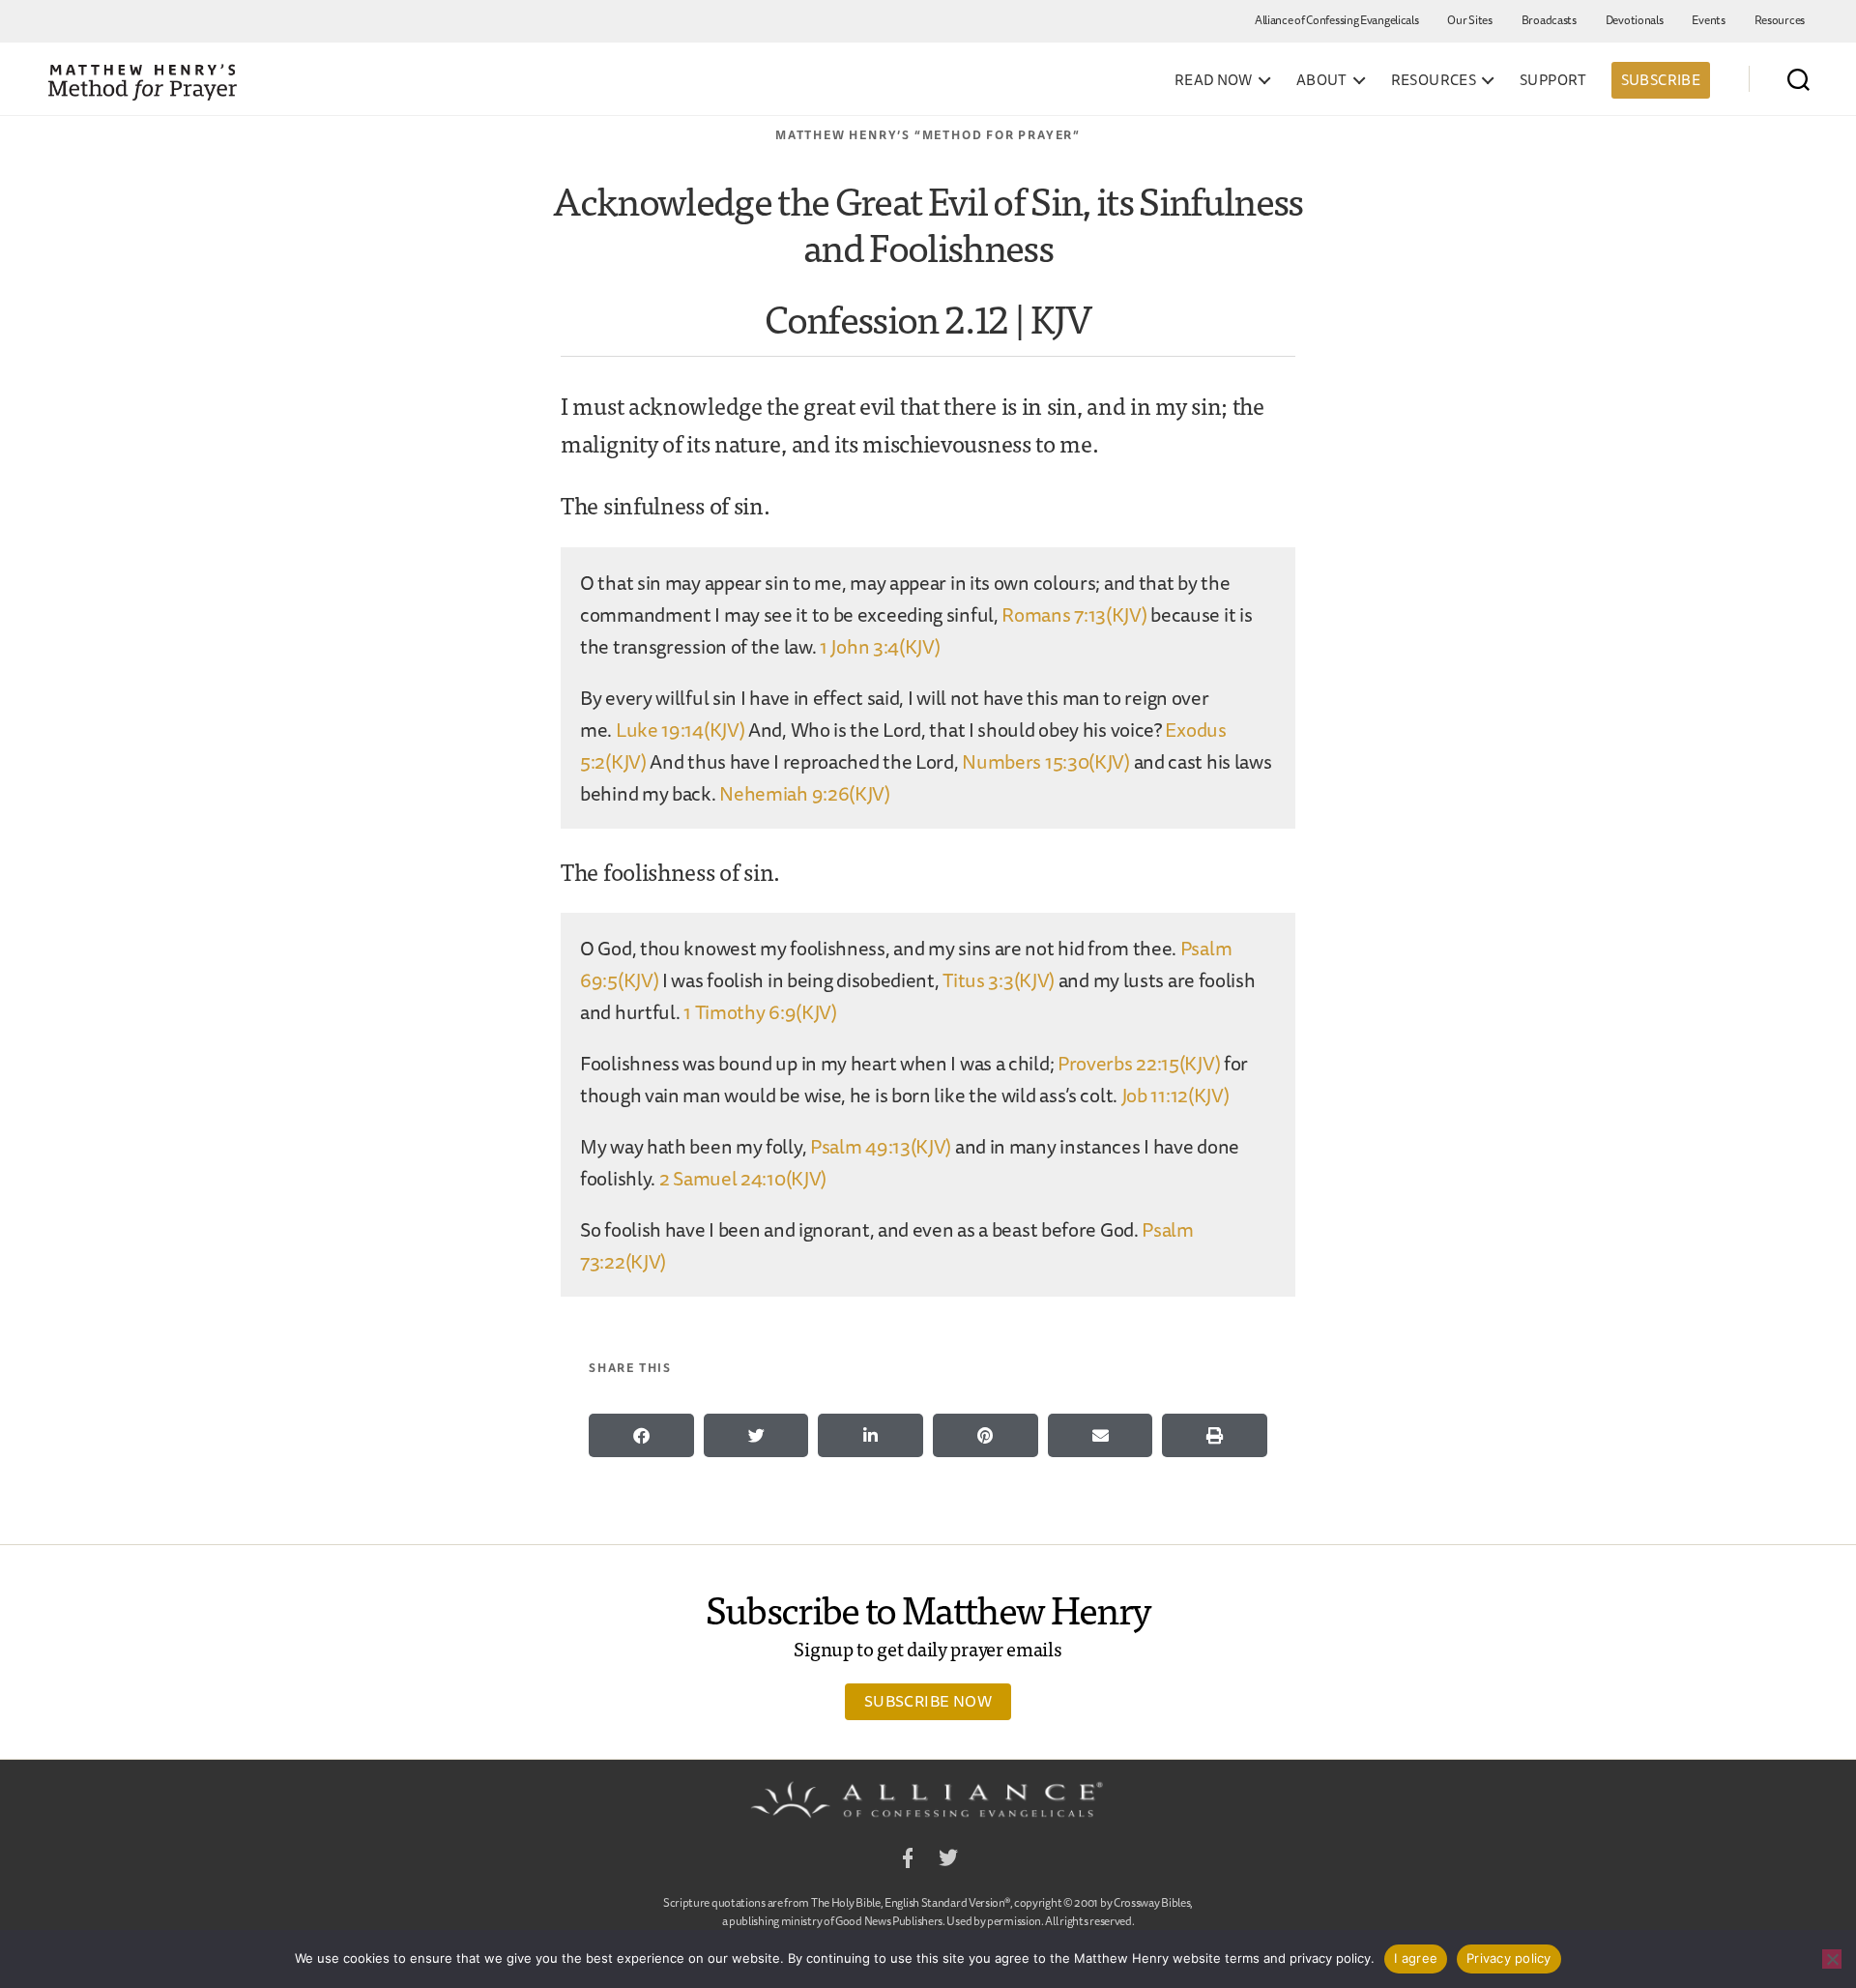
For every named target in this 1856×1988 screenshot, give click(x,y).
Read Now (1214, 80)
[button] (641, 1435)
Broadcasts (1549, 20)
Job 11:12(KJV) (1175, 1095)
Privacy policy (1509, 1958)
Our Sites (1469, 20)
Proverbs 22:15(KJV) (1139, 1063)
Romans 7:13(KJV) (1074, 614)
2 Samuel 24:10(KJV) (743, 1178)
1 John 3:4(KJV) (880, 646)
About (1322, 80)
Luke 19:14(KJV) (681, 730)
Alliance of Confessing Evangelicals (1337, 20)
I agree (1416, 1958)
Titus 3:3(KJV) (999, 980)
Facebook (908, 1861)
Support (1553, 80)
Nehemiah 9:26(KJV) (805, 793)
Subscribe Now (928, 1701)
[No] (1832, 1959)
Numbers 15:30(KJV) (1046, 761)
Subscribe (1661, 80)
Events (1708, 20)
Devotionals (1635, 20)
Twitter (948, 1861)
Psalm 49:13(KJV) (881, 1146)
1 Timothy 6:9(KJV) (760, 1012)
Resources (1780, 20)
